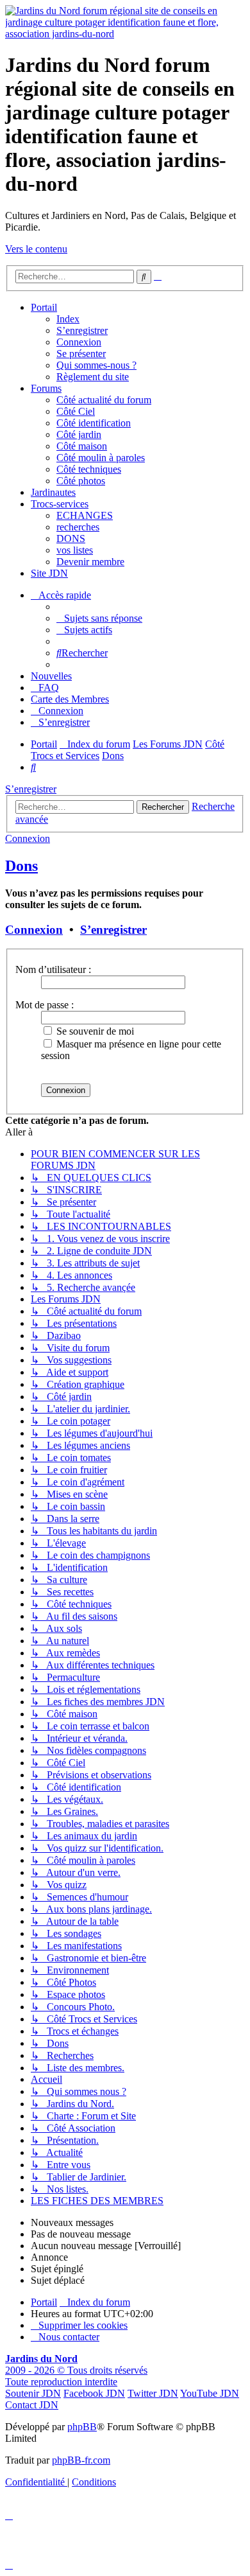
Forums (46, 388)
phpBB (82, 2427)
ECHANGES (85, 515)
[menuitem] (99, 618)
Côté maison (82, 446)
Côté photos (81, 481)
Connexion (79, 342)
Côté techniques (89, 469)
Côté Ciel (76, 411)
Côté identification (94, 423)
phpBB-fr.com (81, 2460)
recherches (78, 527)
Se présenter (81, 354)
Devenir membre (90, 562)
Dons (21, 866)
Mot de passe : (45, 1005)
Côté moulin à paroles (101, 458)
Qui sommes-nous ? (96, 365)
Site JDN (49, 573)
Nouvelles (51, 676)
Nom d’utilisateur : (53, 969)
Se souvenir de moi (94, 1031)
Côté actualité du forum (104, 400)
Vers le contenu (36, 249)
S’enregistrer (82, 330)
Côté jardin (79, 434)
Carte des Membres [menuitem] (70, 699)
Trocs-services (60, 504)
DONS (71, 539)
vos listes (75, 550)
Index (68, 319)
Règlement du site (93, 377)
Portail (44, 307)
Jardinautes (53, 492)
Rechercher (163, 807)
